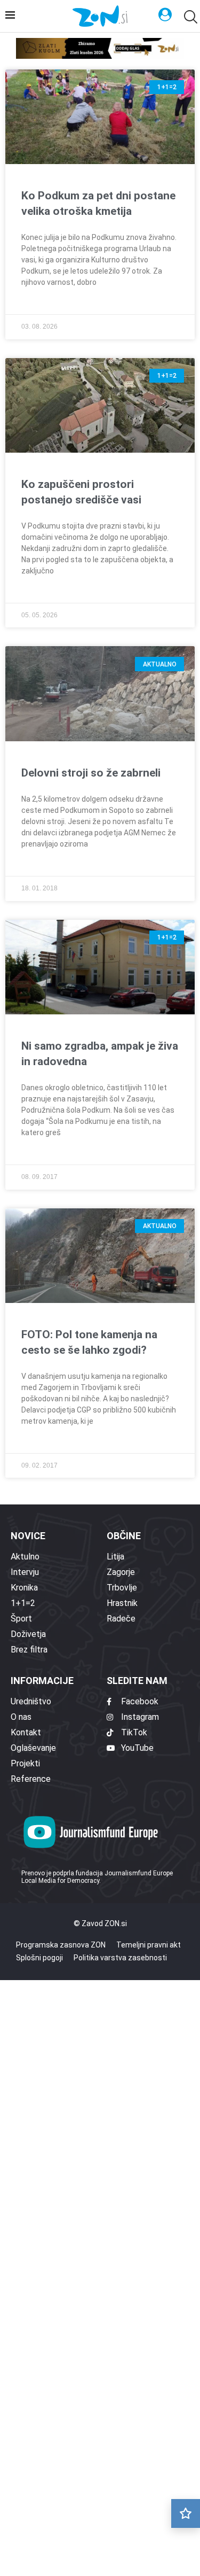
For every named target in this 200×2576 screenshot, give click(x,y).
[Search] (189, 17)
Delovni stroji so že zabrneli (91, 773)
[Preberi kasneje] (186, 2513)
